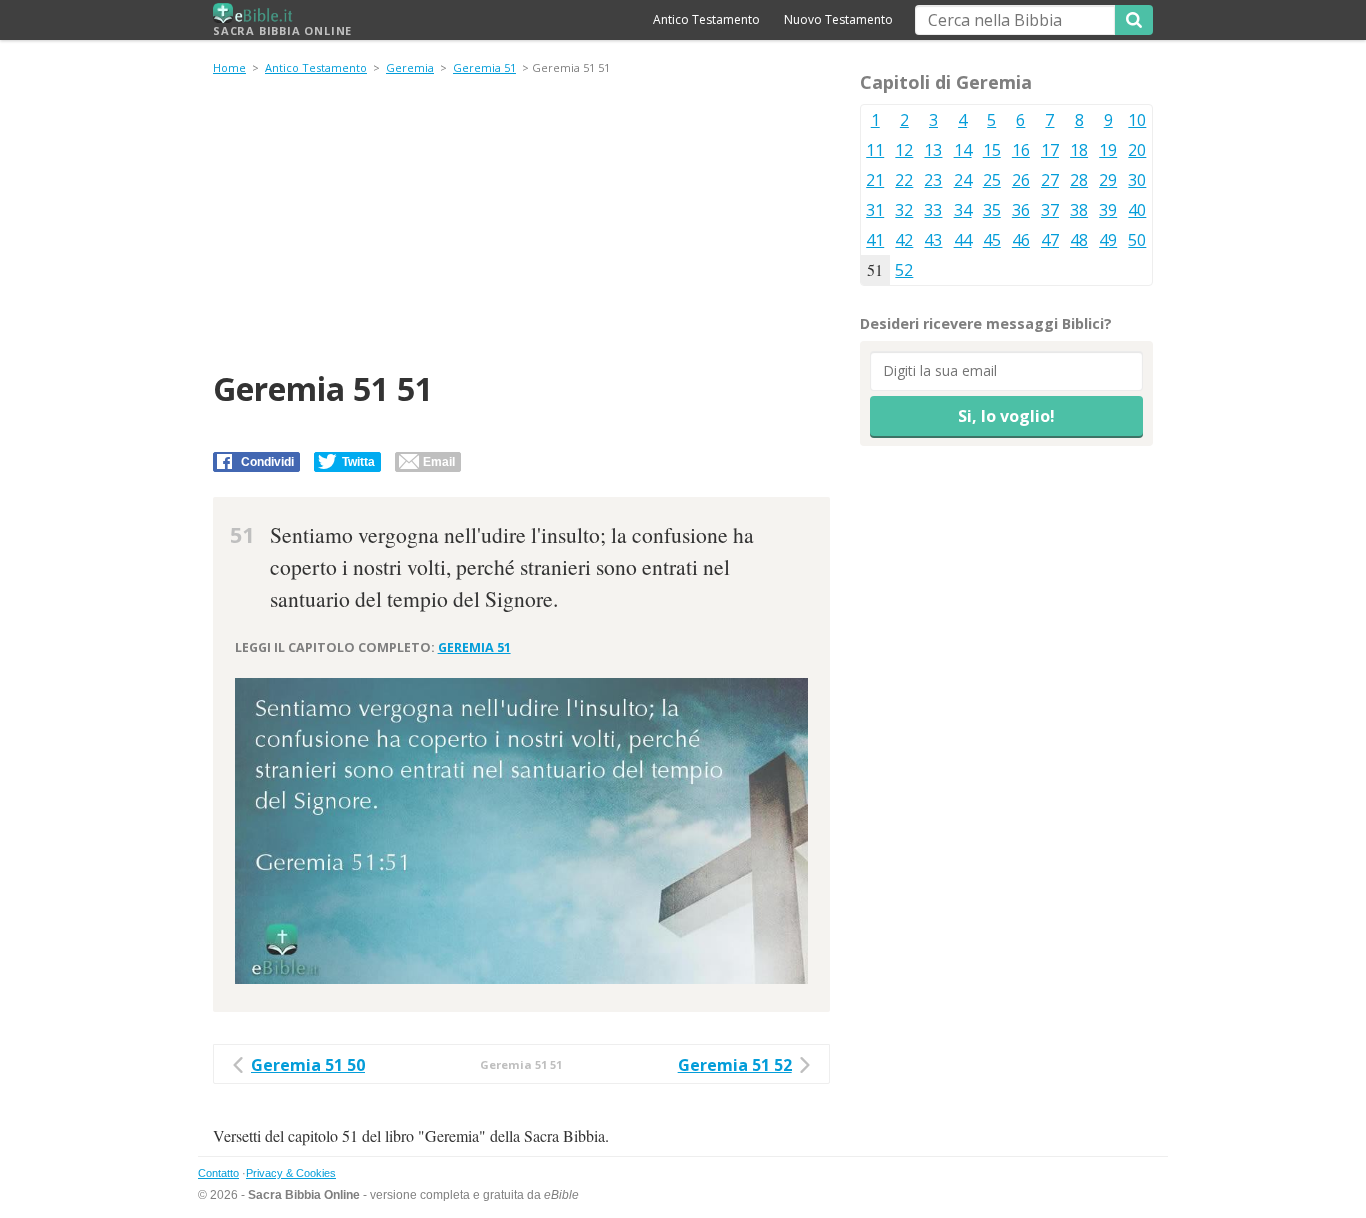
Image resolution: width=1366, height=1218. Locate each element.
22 (904, 180)
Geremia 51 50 (308, 1065)
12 (904, 150)
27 (1050, 180)
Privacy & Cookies (291, 1173)
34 (963, 210)
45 (992, 240)
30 (1137, 180)
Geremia (410, 67)
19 (1108, 150)
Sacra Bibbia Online (282, 30)
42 (904, 240)
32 (904, 210)
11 (875, 150)
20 (1137, 150)
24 (963, 180)
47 (1050, 240)
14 (963, 150)
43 (933, 240)
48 (1079, 240)
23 (933, 180)
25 (992, 180)
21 (875, 180)
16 (1021, 150)
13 (933, 150)
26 (1021, 180)
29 (1108, 180)
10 (1137, 120)
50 (1137, 240)
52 (904, 270)
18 (1079, 150)
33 (933, 210)
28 (1079, 180)
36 (1021, 210)
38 (1079, 210)
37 (1050, 210)
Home (229, 67)
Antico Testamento (706, 19)
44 (963, 240)
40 (1137, 210)
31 (875, 210)
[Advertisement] (521, 226)
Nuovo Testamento (838, 19)
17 (1050, 150)
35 (992, 210)
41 (875, 240)
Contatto (218, 1173)
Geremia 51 (484, 67)
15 (992, 150)
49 (1108, 240)
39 (1108, 210)
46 (1021, 240)
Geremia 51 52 (735, 1065)
